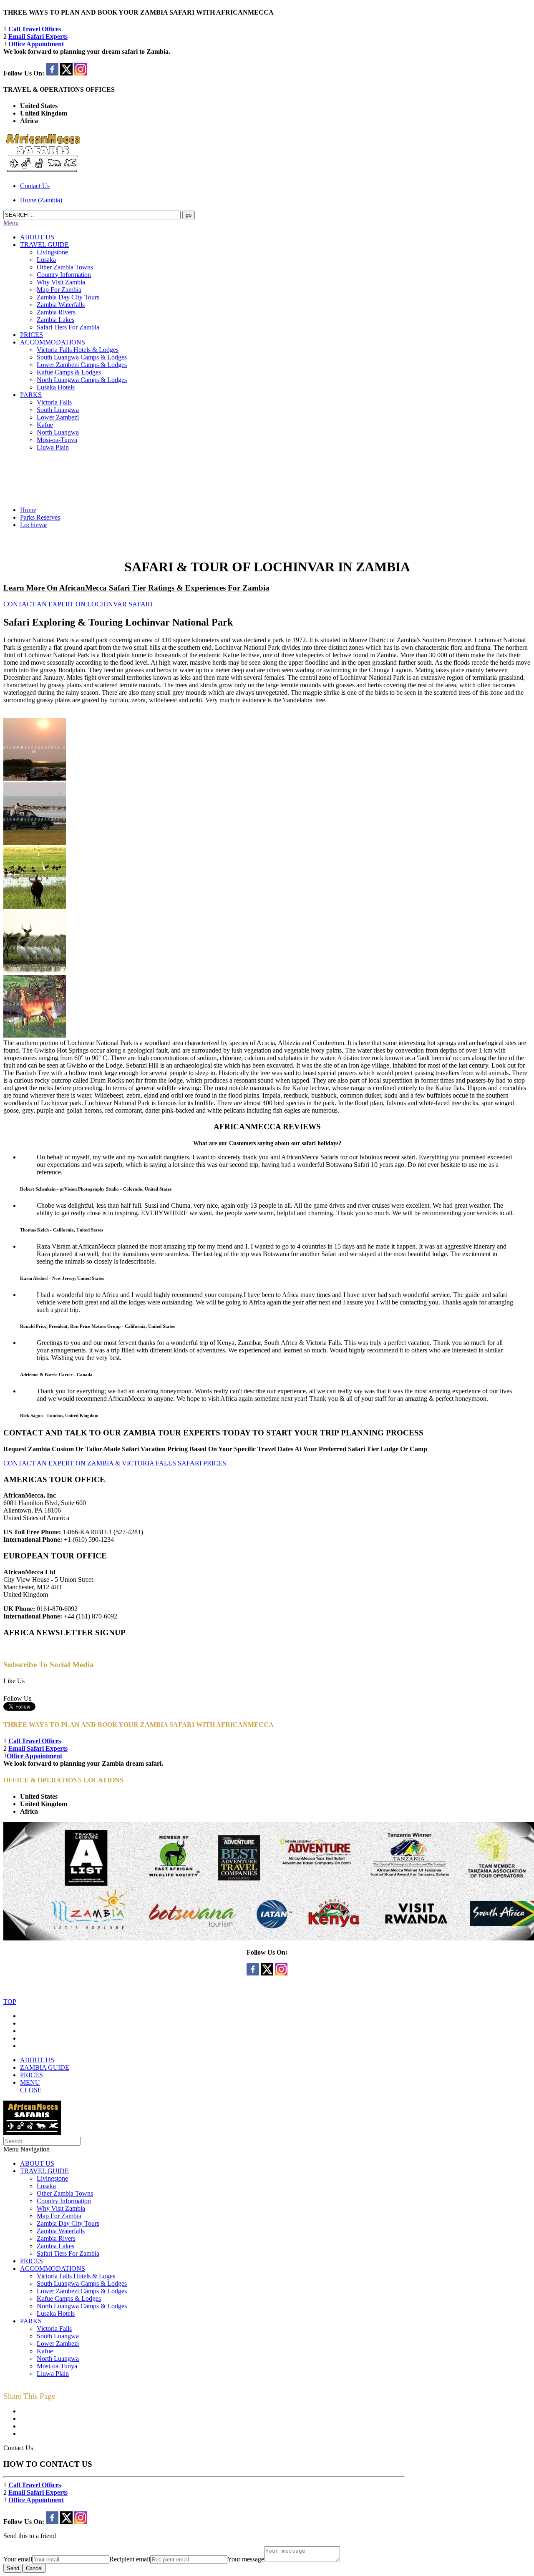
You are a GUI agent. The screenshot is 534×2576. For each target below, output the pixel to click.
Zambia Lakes (55, 320)
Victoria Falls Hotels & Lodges (78, 350)
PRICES (31, 335)
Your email (18, 2559)
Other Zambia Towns (65, 267)
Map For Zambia (59, 290)
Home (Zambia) (41, 200)
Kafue (45, 425)
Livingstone (52, 252)
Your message (246, 2559)
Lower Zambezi (58, 417)
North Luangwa (58, 432)
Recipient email (130, 2559)
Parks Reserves (40, 517)
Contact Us (35, 186)
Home (28, 510)
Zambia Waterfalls (61, 305)
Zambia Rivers (56, 312)
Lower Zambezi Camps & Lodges (82, 365)
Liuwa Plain (53, 447)
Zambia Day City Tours (68, 297)
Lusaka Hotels (56, 387)
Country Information (64, 275)
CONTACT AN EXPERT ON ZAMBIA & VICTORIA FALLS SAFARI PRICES (115, 1463)
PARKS (31, 395)
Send (13, 2568)
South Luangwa (58, 410)
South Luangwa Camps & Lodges (82, 357)
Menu (11, 223)
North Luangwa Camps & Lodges (82, 380)
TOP (10, 2002)
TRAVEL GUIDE (44, 245)
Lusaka (46, 260)
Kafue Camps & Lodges (69, 372)
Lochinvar (34, 525)
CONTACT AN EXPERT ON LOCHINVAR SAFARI (78, 604)
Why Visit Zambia (61, 282)
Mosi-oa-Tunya (57, 440)
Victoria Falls (54, 402)
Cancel (34, 2568)
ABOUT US (37, 237)
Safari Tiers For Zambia (68, 327)
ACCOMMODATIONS (53, 342)
